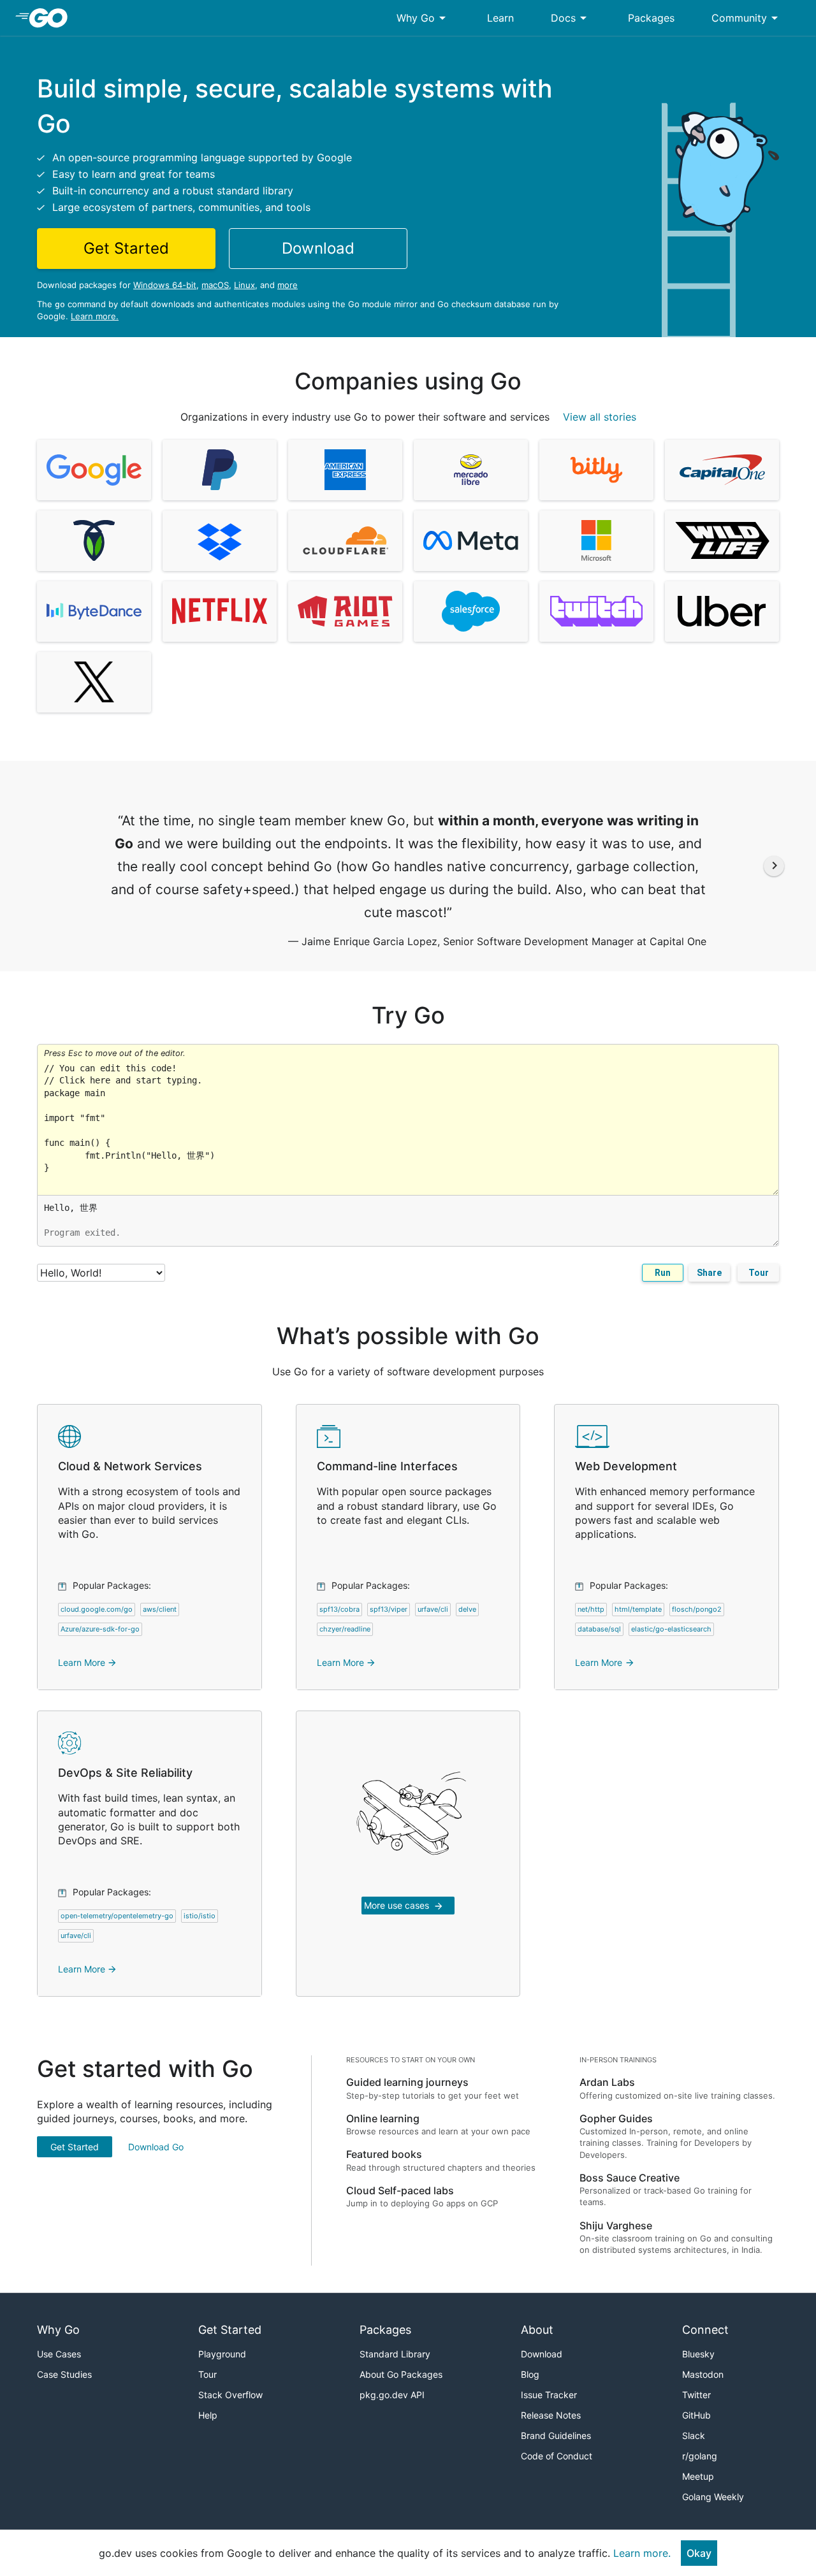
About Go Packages (401, 2374)
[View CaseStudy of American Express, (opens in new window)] (345, 470)
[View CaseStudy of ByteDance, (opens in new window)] (94, 611)
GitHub (696, 2415)
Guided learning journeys (407, 2082)
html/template (638, 1609)
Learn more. (95, 316)
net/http (591, 1609)
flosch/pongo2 (697, 1609)
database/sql (599, 1629)
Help (208, 2415)
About (537, 2330)
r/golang (700, 2456)
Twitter (696, 2395)
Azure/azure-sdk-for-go (100, 1629)
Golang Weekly (713, 2497)
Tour (759, 1273)
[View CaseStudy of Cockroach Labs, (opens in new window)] (94, 541)
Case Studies (64, 2374)
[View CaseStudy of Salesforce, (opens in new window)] (471, 611)
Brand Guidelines (556, 2435)
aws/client (160, 1609)
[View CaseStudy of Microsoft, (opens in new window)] (596, 541)
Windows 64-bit (165, 285)
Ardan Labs (607, 2082)
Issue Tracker (549, 2395)
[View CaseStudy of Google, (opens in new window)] (94, 470)
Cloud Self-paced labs (400, 2190)
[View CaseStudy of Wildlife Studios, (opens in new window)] (722, 541)
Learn (500, 18)
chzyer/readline (345, 1629)
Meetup (698, 2476)
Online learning (383, 2118)
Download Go (156, 2147)
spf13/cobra (339, 1609)
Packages (651, 18)
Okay (699, 2553)
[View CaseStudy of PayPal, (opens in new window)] (220, 470)
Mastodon (703, 2374)
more (288, 285)
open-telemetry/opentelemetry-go (117, 1916)
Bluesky (698, 2354)
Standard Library (395, 2354)
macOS (215, 285)
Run (663, 1273)
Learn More (88, 1662)
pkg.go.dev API (392, 2395)
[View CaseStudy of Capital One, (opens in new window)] (722, 470)
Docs (571, 18)
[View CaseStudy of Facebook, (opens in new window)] (471, 541)
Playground (222, 2354)
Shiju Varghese (616, 2225)
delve (467, 1609)
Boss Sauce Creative (630, 2178)
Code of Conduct (557, 2456)
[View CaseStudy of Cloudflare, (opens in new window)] (345, 541)
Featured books (384, 2154)
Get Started (75, 2147)
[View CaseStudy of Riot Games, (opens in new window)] (345, 611)
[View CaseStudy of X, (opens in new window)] (94, 682)
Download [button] (318, 248)
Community (747, 18)
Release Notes (551, 2415)
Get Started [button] (126, 248)
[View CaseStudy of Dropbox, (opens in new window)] (220, 541)
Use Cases (59, 2354)
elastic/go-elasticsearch (671, 1629)
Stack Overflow (230, 2395)
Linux (244, 285)
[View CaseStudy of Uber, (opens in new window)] (722, 611)
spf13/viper (389, 1609)
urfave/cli (433, 1609)
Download (542, 2354)
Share (709, 1273)
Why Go (423, 18)
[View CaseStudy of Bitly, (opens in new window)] (596, 470)
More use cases (404, 1906)
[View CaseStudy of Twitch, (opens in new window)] (596, 611)
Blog (530, 2374)
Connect (705, 2330)
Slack (694, 2435)
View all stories (600, 417)
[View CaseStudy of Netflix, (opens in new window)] (220, 611)
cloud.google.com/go (97, 1609)
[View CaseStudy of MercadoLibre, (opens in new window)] (471, 470)
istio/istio (200, 1916)
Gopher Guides (616, 2118)
